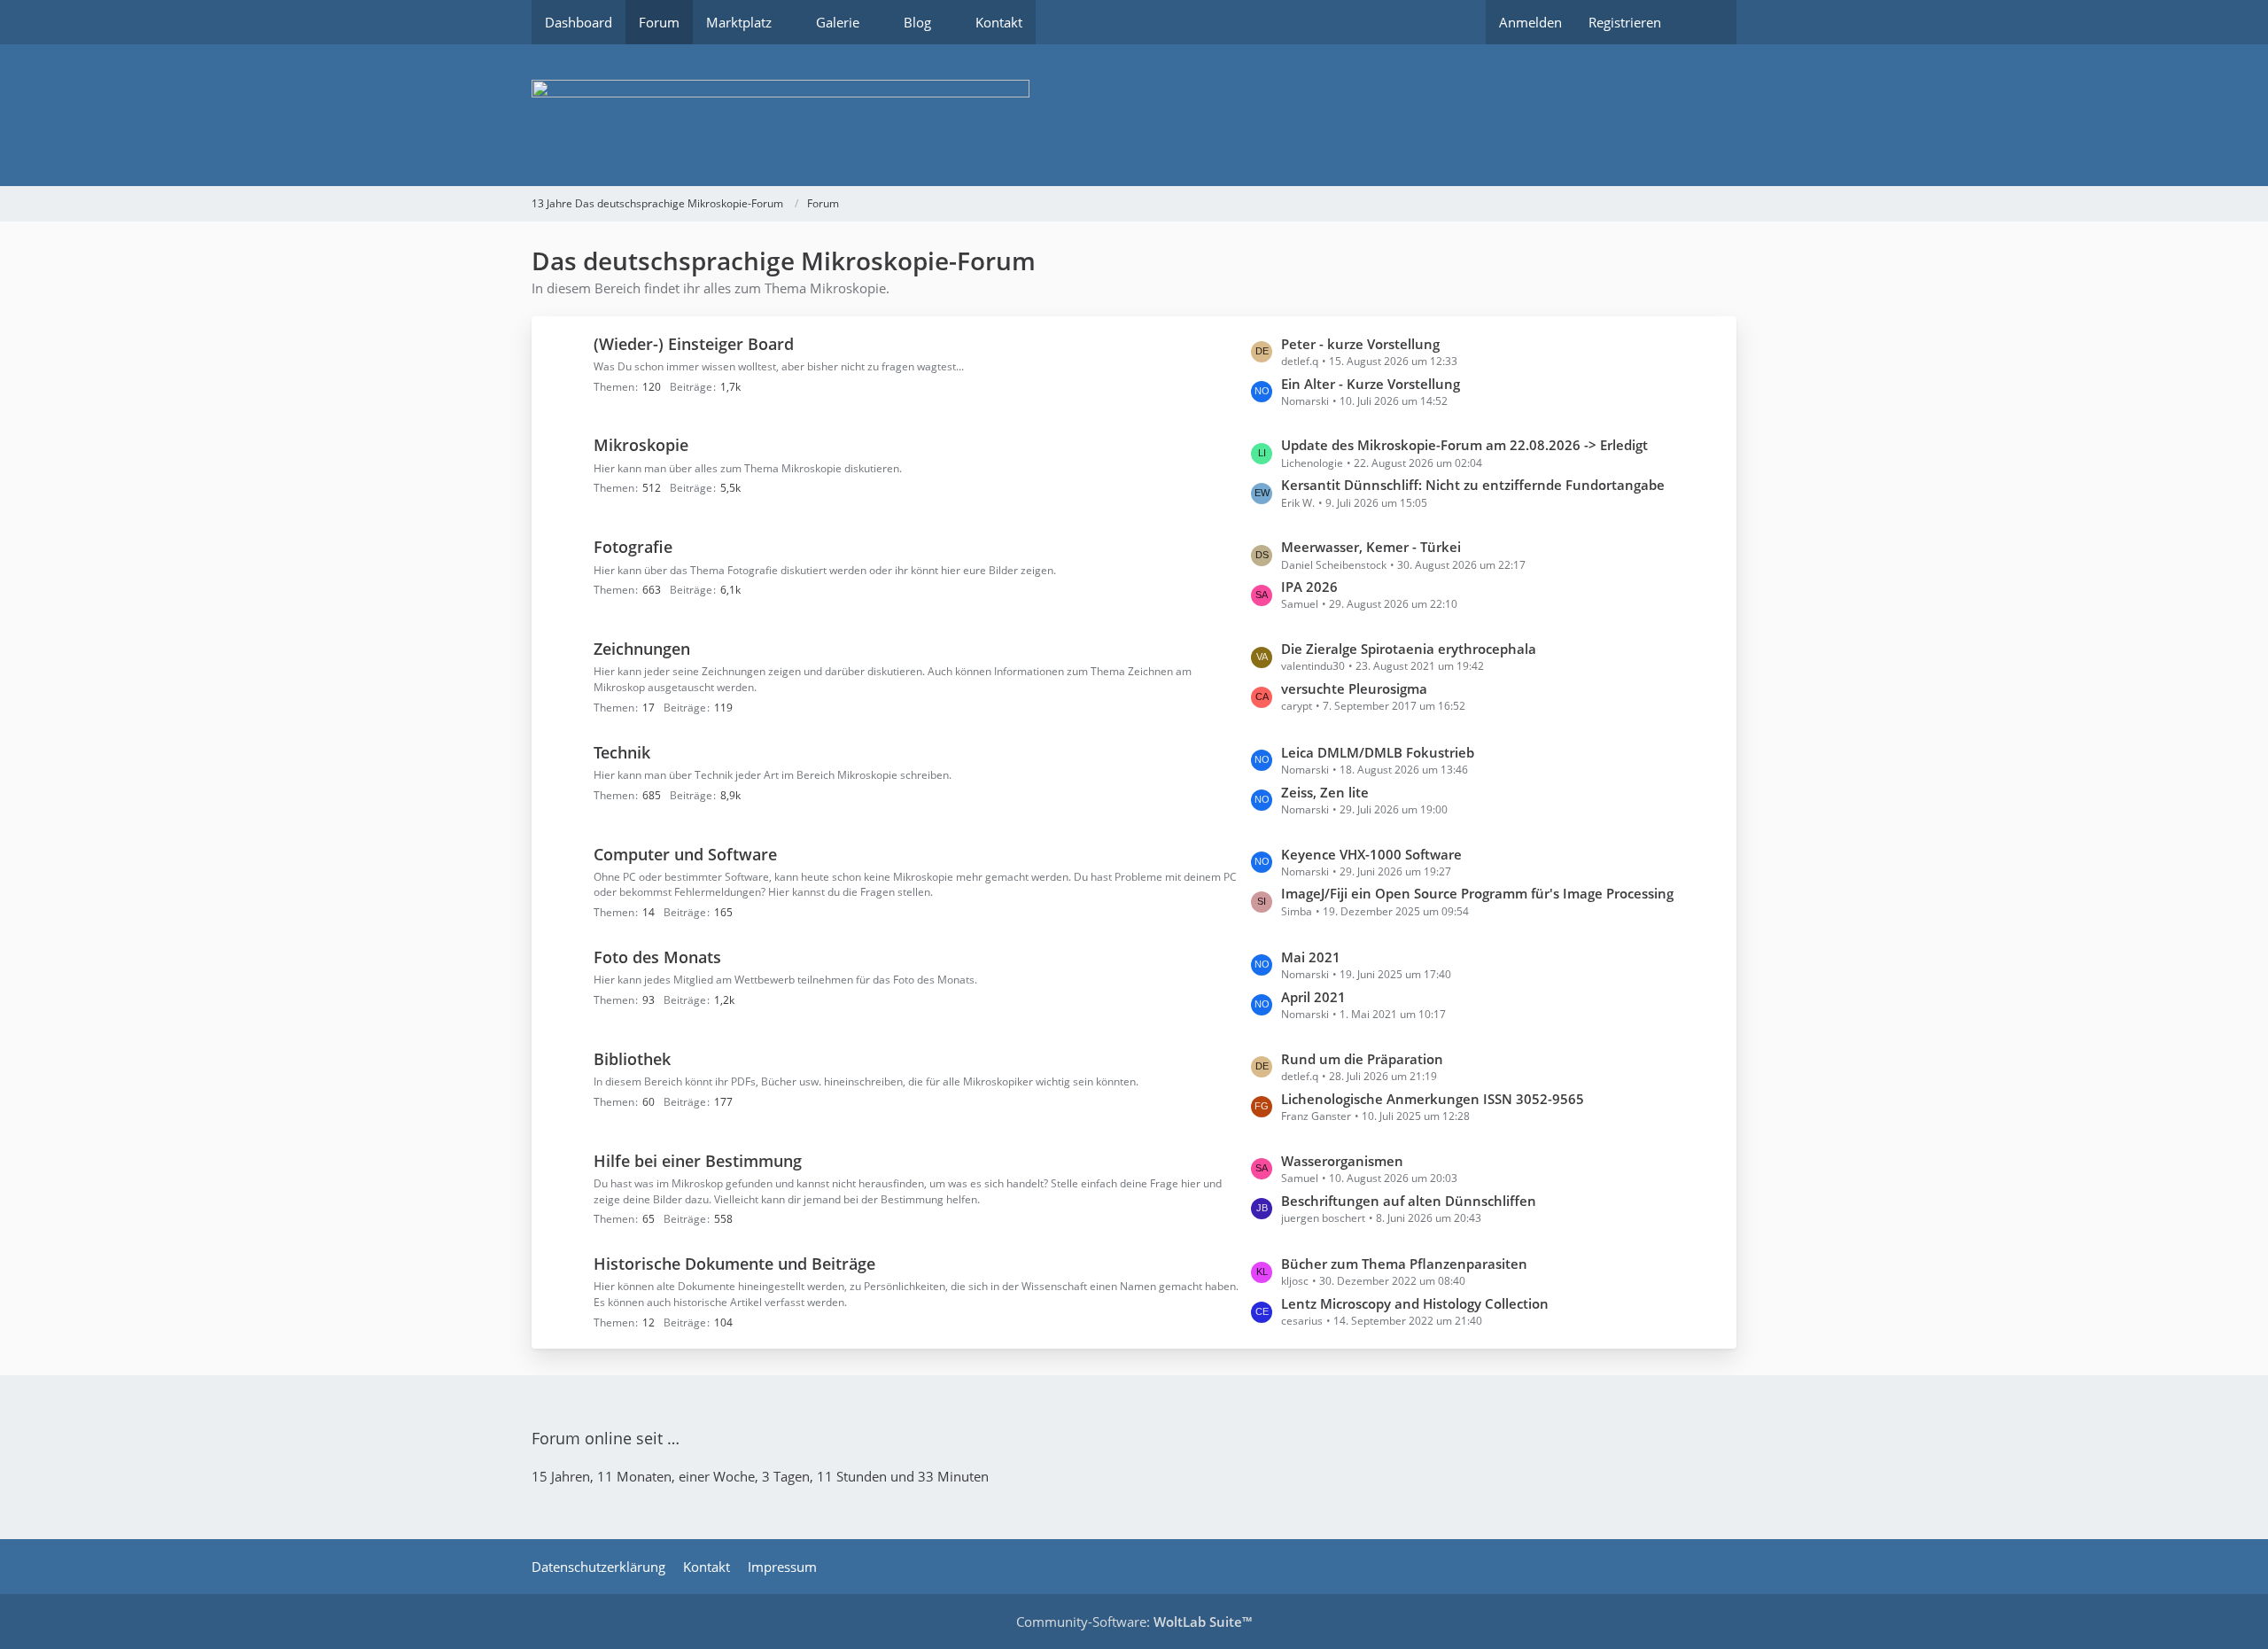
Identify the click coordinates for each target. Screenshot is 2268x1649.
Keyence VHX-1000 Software (1371, 854)
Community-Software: (1134, 1622)
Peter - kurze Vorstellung (1360, 344)
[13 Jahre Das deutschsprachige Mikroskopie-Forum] (1134, 115)
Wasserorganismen (1342, 1161)
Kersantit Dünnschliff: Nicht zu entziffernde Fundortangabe (1473, 485)
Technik (622, 752)
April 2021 (1313, 997)
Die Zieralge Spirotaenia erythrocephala (1409, 649)
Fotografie (633, 547)
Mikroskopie (641, 445)
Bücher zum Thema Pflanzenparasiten (1404, 1264)
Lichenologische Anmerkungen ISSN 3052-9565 (1433, 1099)
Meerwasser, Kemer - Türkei (1371, 547)
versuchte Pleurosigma (1354, 688)
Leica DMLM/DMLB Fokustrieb (1378, 752)
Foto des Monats (657, 957)
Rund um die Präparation (1362, 1059)
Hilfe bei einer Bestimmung (698, 1161)
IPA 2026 (1309, 587)
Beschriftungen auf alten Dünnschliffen (1409, 1201)
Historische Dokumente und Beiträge (734, 1264)
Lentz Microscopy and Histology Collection (1415, 1303)
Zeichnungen (642, 649)
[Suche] (1705, 22)
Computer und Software (685, 854)
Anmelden (1530, 22)
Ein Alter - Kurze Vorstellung (1371, 384)
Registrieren (1625, 22)
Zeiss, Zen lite (1325, 792)
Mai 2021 (1311, 957)
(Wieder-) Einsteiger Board (694, 344)
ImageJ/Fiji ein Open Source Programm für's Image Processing (1477, 893)
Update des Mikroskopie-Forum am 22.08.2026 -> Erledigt (1464, 445)
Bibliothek (632, 1059)
